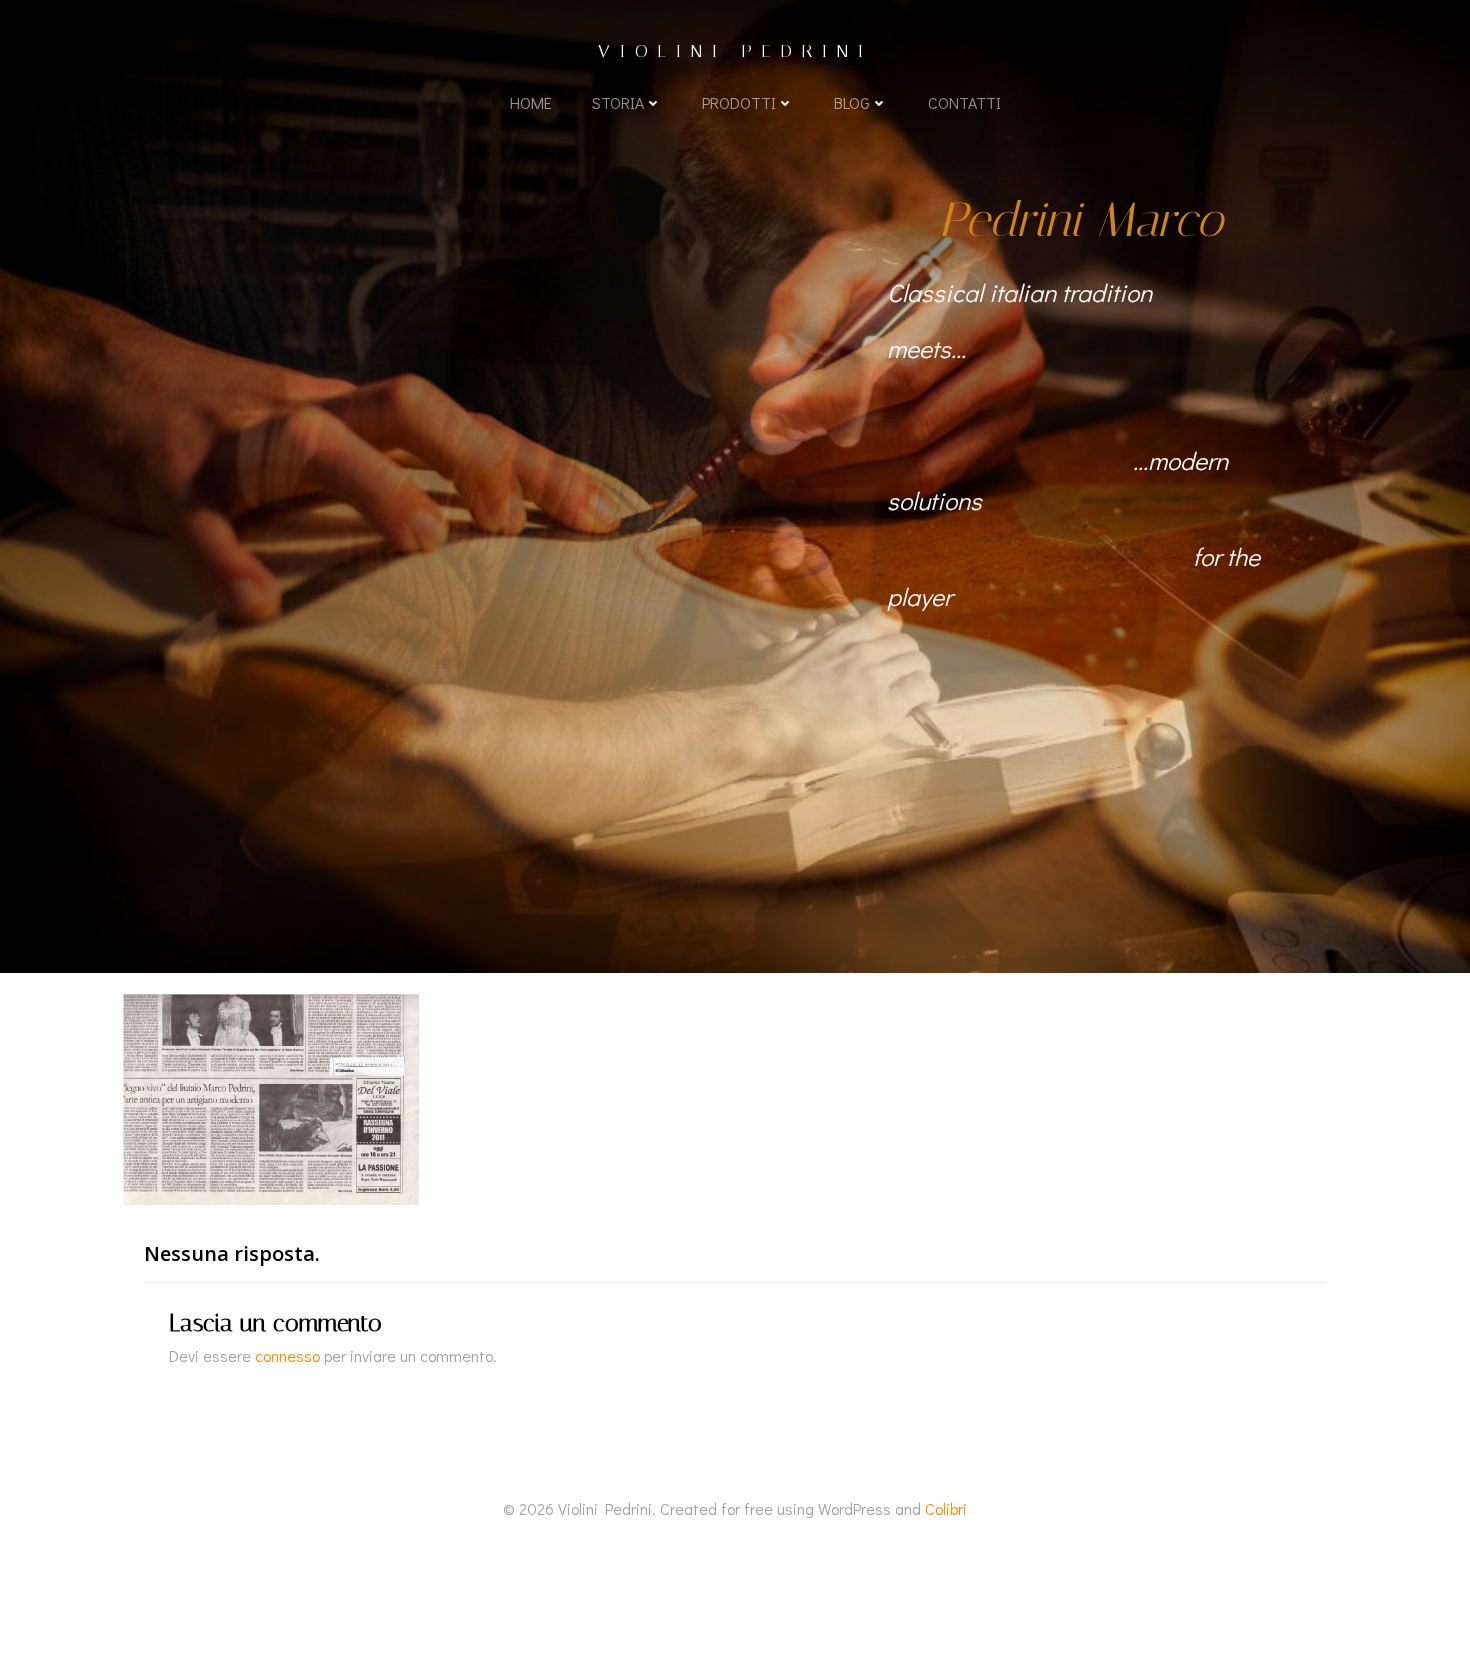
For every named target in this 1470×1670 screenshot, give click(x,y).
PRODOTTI (739, 102)
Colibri (946, 1508)
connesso (287, 1355)
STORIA (618, 102)
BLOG (852, 102)
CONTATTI (964, 102)
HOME (531, 102)
